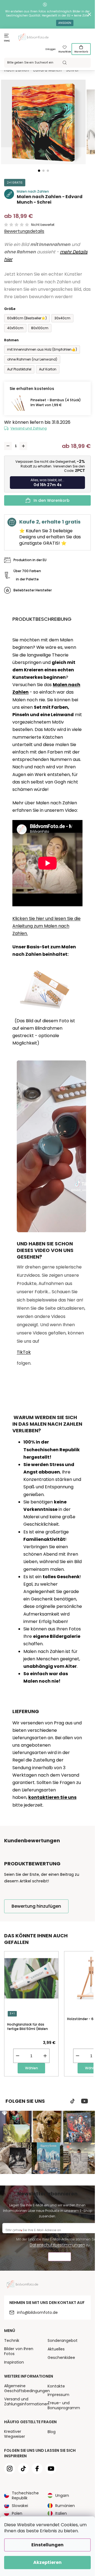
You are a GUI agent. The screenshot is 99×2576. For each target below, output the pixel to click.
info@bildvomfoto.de (37, 2312)
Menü (7, 41)
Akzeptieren (47, 2562)
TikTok (24, 1352)
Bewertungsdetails (24, 231)
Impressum (58, 2395)
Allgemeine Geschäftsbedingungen (27, 2388)
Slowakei (20, 2506)
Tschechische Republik (25, 2495)
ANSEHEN (65, 23)
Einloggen (51, 49)
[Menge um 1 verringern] (8, 446)
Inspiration (14, 2362)
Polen (17, 2513)
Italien (61, 2513)
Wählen (31, 2068)
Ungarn (62, 2495)
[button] (39, 171)
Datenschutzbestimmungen (57, 2245)
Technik (12, 2340)
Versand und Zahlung (29, 428)
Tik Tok (73, 2101)
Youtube (85, 2101)
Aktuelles (56, 2349)
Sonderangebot (63, 2340)
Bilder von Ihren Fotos (19, 2351)
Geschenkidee (61, 2358)
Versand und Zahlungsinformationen (27, 2402)
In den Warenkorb (52, 500)
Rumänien (65, 2506)
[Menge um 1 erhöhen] (23, 446)
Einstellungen (47, 2545)
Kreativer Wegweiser (15, 2434)
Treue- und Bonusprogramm (64, 2405)
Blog (52, 2432)
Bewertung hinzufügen (36, 1906)
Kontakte (56, 2386)
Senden (60, 2257)
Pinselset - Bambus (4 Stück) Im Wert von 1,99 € (56, 402)
